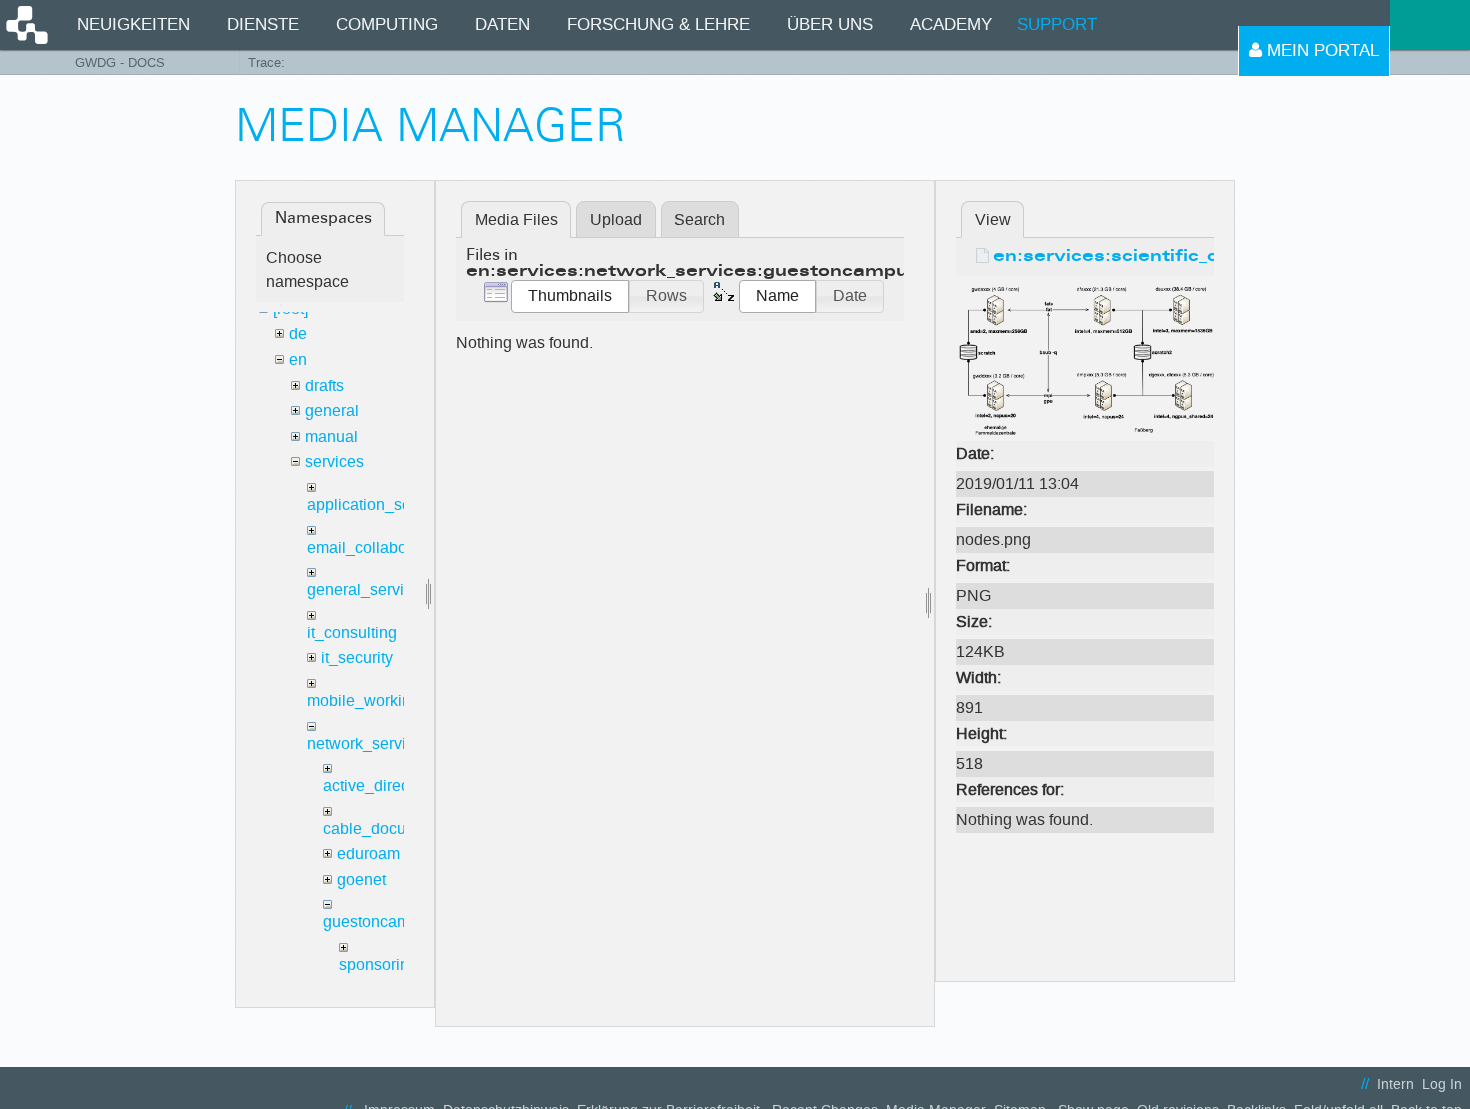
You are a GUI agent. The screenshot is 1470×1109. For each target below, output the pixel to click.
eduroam (368, 853)
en (298, 359)
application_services (380, 504)
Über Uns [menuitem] (830, 24)
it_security (357, 657)
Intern (1395, 1084)
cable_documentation (399, 828)
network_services (369, 743)
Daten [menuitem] (502, 24)
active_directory (379, 785)
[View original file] (1085, 359)
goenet (361, 879)
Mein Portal (1320, 50)
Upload (616, 219)
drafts (324, 385)
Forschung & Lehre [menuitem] (658, 24)
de (298, 333)
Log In (1442, 1084)
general (332, 410)
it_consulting (352, 632)
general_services (368, 589)
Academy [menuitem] (951, 24)
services (334, 461)
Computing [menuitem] (387, 24)
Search (699, 219)
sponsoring (378, 964)
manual (331, 436)
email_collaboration (377, 547)
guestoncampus (379, 921)
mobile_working (363, 700)
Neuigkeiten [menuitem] (133, 24)
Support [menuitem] (1057, 24)
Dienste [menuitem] (263, 24)
